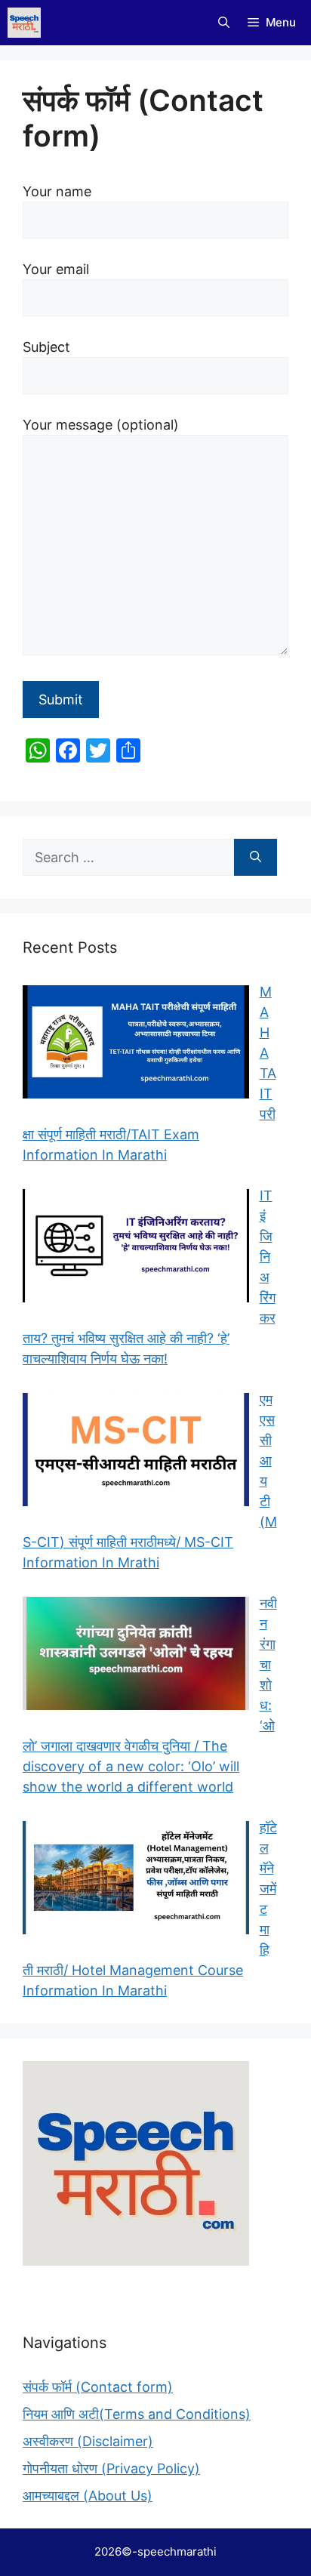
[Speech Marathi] (24, 23)
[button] (224, 23)
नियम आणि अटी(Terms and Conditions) (137, 2414)
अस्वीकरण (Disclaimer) (88, 2441)
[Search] (256, 857)
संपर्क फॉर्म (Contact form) (98, 2387)
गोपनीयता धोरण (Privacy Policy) (111, 2468)
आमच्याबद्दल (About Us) (88, 2496)
